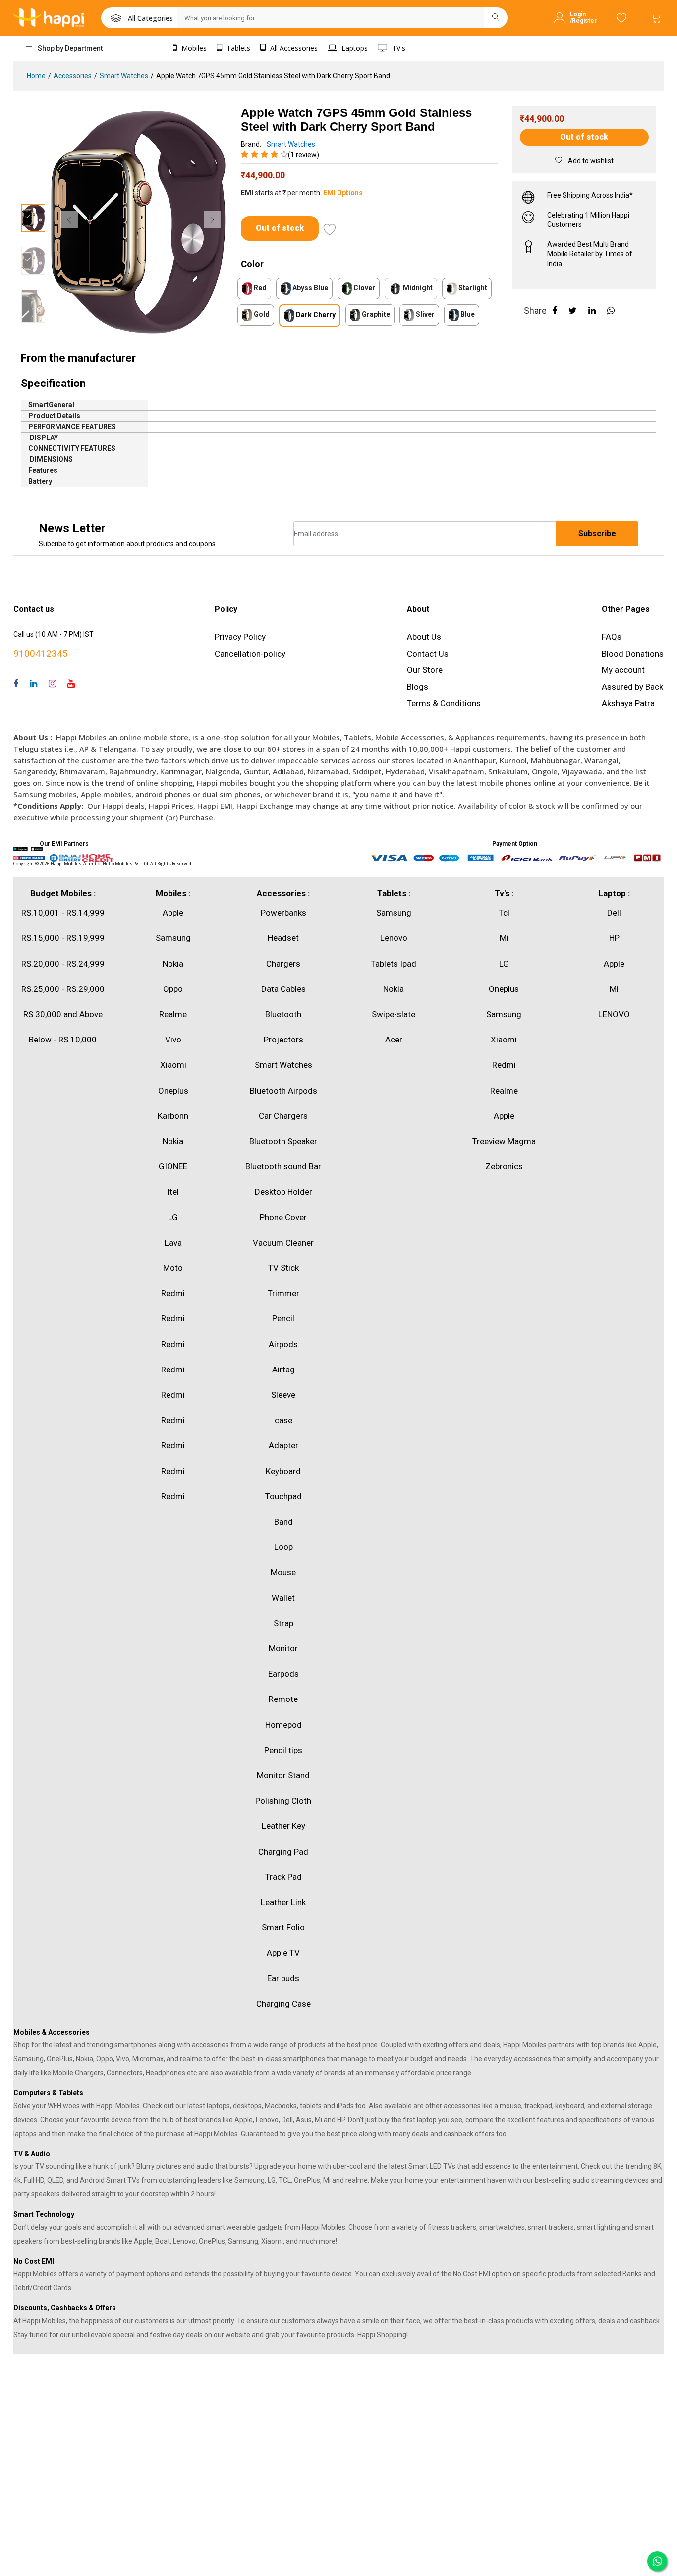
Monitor (283, 1648)
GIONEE (173, 1166)
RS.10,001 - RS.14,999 (63, 913)
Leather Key (283, 1826)
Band (283, 1522)
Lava (173, 1243)
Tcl (504, 913)
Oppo (173, 989)
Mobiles (193, 48)
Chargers (283, 964)
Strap (283, 1623)
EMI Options (343, 193)
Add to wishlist (590, 161)
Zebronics (504, 1166)
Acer (394, 1040)
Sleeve (283, 1395)
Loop (283, 1547)
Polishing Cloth (283, 1801)
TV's (398, 48)
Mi (504, 938)
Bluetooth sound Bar (283, 1166)
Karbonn (173, 1116)
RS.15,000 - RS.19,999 (63, 938)
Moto (173, 1268)
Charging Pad (283, 1852)
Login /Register (583, 18)
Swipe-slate (394, 1014)
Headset (283, 938)
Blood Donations (633, 654)
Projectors (283, 1040)
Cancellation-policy (250, 654)
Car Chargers (283, 1116)
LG (173, 1217)
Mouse (283, 1572)
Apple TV (283, 1953)
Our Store (425, 670)
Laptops (354, 48)
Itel (173, 1192)
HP (614, 938)
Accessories (73, 76)
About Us (424, 637)
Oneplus (173, 1091)
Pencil (283, 1318)
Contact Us (428, 654)
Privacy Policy (240, 637)
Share (535, 310)
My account (623, 670)
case (283, 1420)
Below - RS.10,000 (63, 1040)
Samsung (173, 938)
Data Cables (283, 989)
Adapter (283, 1445)
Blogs (418, 687)
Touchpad (283, 1496)
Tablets (237, 48)
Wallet (283, 1598)
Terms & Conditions (444, 703)
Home (36, 76)
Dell (614, 913)
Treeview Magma (504, 1141)
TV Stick (283, 1268)
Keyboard (283, 1471)
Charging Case (283, 2004)
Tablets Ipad (394, 964)
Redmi (173, 1293)
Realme (173, 1014)
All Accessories (293, 48)
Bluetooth (283, 1014)
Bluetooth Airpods (283, 1091)
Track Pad (283, 1877)
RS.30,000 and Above (63, 1014)
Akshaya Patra (628, 703)
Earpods (283, 1674)
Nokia (173, 964)
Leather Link (283, 1902)
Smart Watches (124, 76)
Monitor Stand (283, 1775)
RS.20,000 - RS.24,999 (63, 964)
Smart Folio (283, 1927)
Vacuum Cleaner (283, 1243)
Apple (173, 913)
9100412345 (41, 653)
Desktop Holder (283, 1192)
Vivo (173, 1040)
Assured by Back (632, 687)
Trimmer (283, 1293)
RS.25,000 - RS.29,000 (63, 989)
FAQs (612, 637)
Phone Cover (283, 1217)
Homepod (283, 1725)
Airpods (283, 1344)
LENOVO (614, 1014)
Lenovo (394, 938)
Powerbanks (283, 913)
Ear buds (283, 1978)
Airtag (283, 1370)
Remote (283, 1699)
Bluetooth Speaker (283, 1141)
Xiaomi (173, 1065)
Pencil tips (283, 1750)
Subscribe (597, 533)
